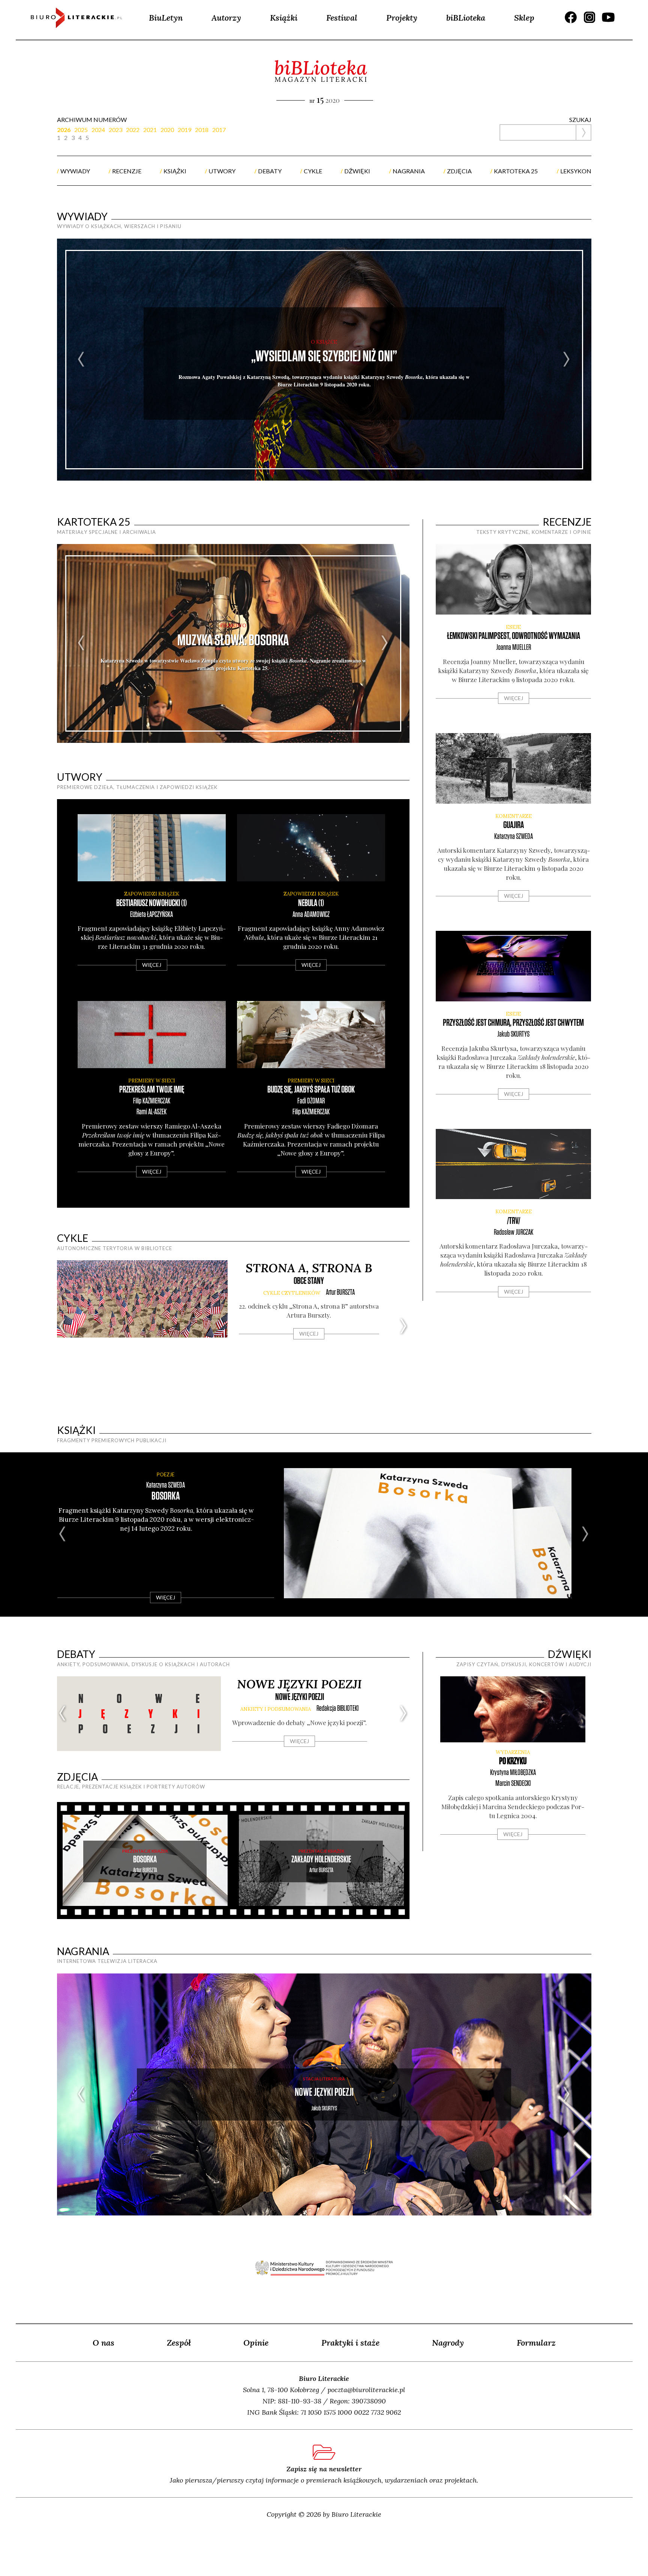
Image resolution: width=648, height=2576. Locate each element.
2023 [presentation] (115, 130)
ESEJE (513, 627)
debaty (270, 171)
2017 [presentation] (219, 130)
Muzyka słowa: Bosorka (233, 640)
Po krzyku (513, 1761)
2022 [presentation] (133, 130)
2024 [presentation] (98, 130)
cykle (313, 171)
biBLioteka (466, 18)
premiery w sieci (152, 1081)
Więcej (152, 965)
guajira (514, 825)
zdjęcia (459, 171)
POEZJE (166, 1474)
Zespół (179, 2343)
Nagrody (448, 2343)
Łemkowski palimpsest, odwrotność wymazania (514, 636)
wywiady (75, 171)
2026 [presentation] (64, 130)
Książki (284, 18)
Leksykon (576, 171)
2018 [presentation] (202, 130)
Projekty (402, 18)
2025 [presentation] (81, 130)
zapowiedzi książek (152, 894)
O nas (103, 2343)
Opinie (256, 2343)
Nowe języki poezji (299, 1684)
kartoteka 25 (516, 171)
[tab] (66, 129)
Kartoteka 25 (94, 522)
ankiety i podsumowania (276, 1709)
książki (175, 171)
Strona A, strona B (309, 1268)
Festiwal (342, 18)
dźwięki (357, 171)
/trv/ (514, 1221)
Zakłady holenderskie (321, 1860)
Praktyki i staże (350, 2343)
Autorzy (226, 18)
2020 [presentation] (167, 130)
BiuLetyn (166, 18)
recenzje (127, 171)
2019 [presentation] (184, 130)
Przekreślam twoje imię (152, 1090)
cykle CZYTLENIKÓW (292, 1293)
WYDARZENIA (513, 1752)
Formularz (536, 2343)
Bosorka (166, 1496)
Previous (82, 360)
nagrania (409, 171)
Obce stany (309, 1281)
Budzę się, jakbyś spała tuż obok (311, 1090)
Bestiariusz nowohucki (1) (151, 903)
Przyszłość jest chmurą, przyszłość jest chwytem (513, 1023)
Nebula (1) (311, 903)
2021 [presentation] (150, 130)
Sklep (524, 18)
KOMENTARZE (514, 816)
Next (567, 360)
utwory (222, 171)
